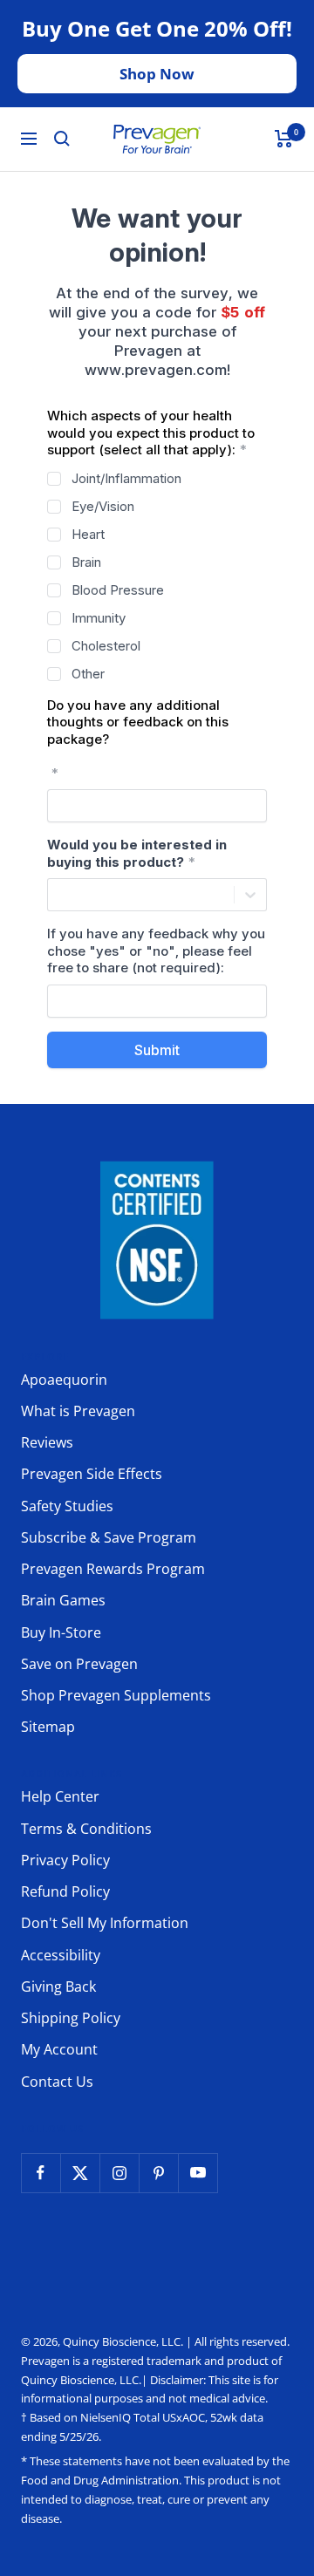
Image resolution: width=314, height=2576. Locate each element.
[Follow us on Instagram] (119, 2173)
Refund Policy (65, 1891)
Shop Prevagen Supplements (116, 1695)
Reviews (47, 1442)
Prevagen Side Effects (92, 1474)
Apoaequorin (64, 1380)
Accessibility (61, 1955)
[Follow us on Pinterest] (158, 2173)
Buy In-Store (61, 1632)
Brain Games (63, 1600)
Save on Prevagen (79, 1664)
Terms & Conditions (86, 1829)
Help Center (60, 1796)
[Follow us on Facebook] (41, 2173)
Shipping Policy (71, 2018)
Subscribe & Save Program (109, 1537)
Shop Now (157, 74)
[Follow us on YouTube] (198, 2173)
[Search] (62, 139)
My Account (59, 2049)
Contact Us (57, 2082)
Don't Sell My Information (105, 1923)
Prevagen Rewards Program (113, 1569)
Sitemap (48, 1727)
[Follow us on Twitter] (80, 2173)
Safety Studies (67, 1506)
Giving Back (58, 1987)
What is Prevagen (78, 1411)
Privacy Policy (65, 1860)
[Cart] (284, 139)
